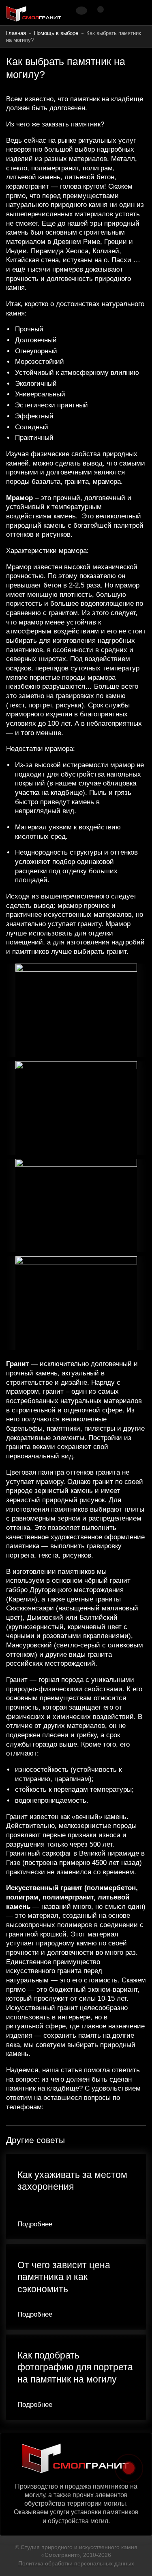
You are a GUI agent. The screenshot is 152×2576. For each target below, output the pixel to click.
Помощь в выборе (56, 33)
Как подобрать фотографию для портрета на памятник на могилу (75, 2367)
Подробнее (35, 2224)
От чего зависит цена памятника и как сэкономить (64, 2277)
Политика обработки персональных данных (76, 2563)
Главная (16, 33)
